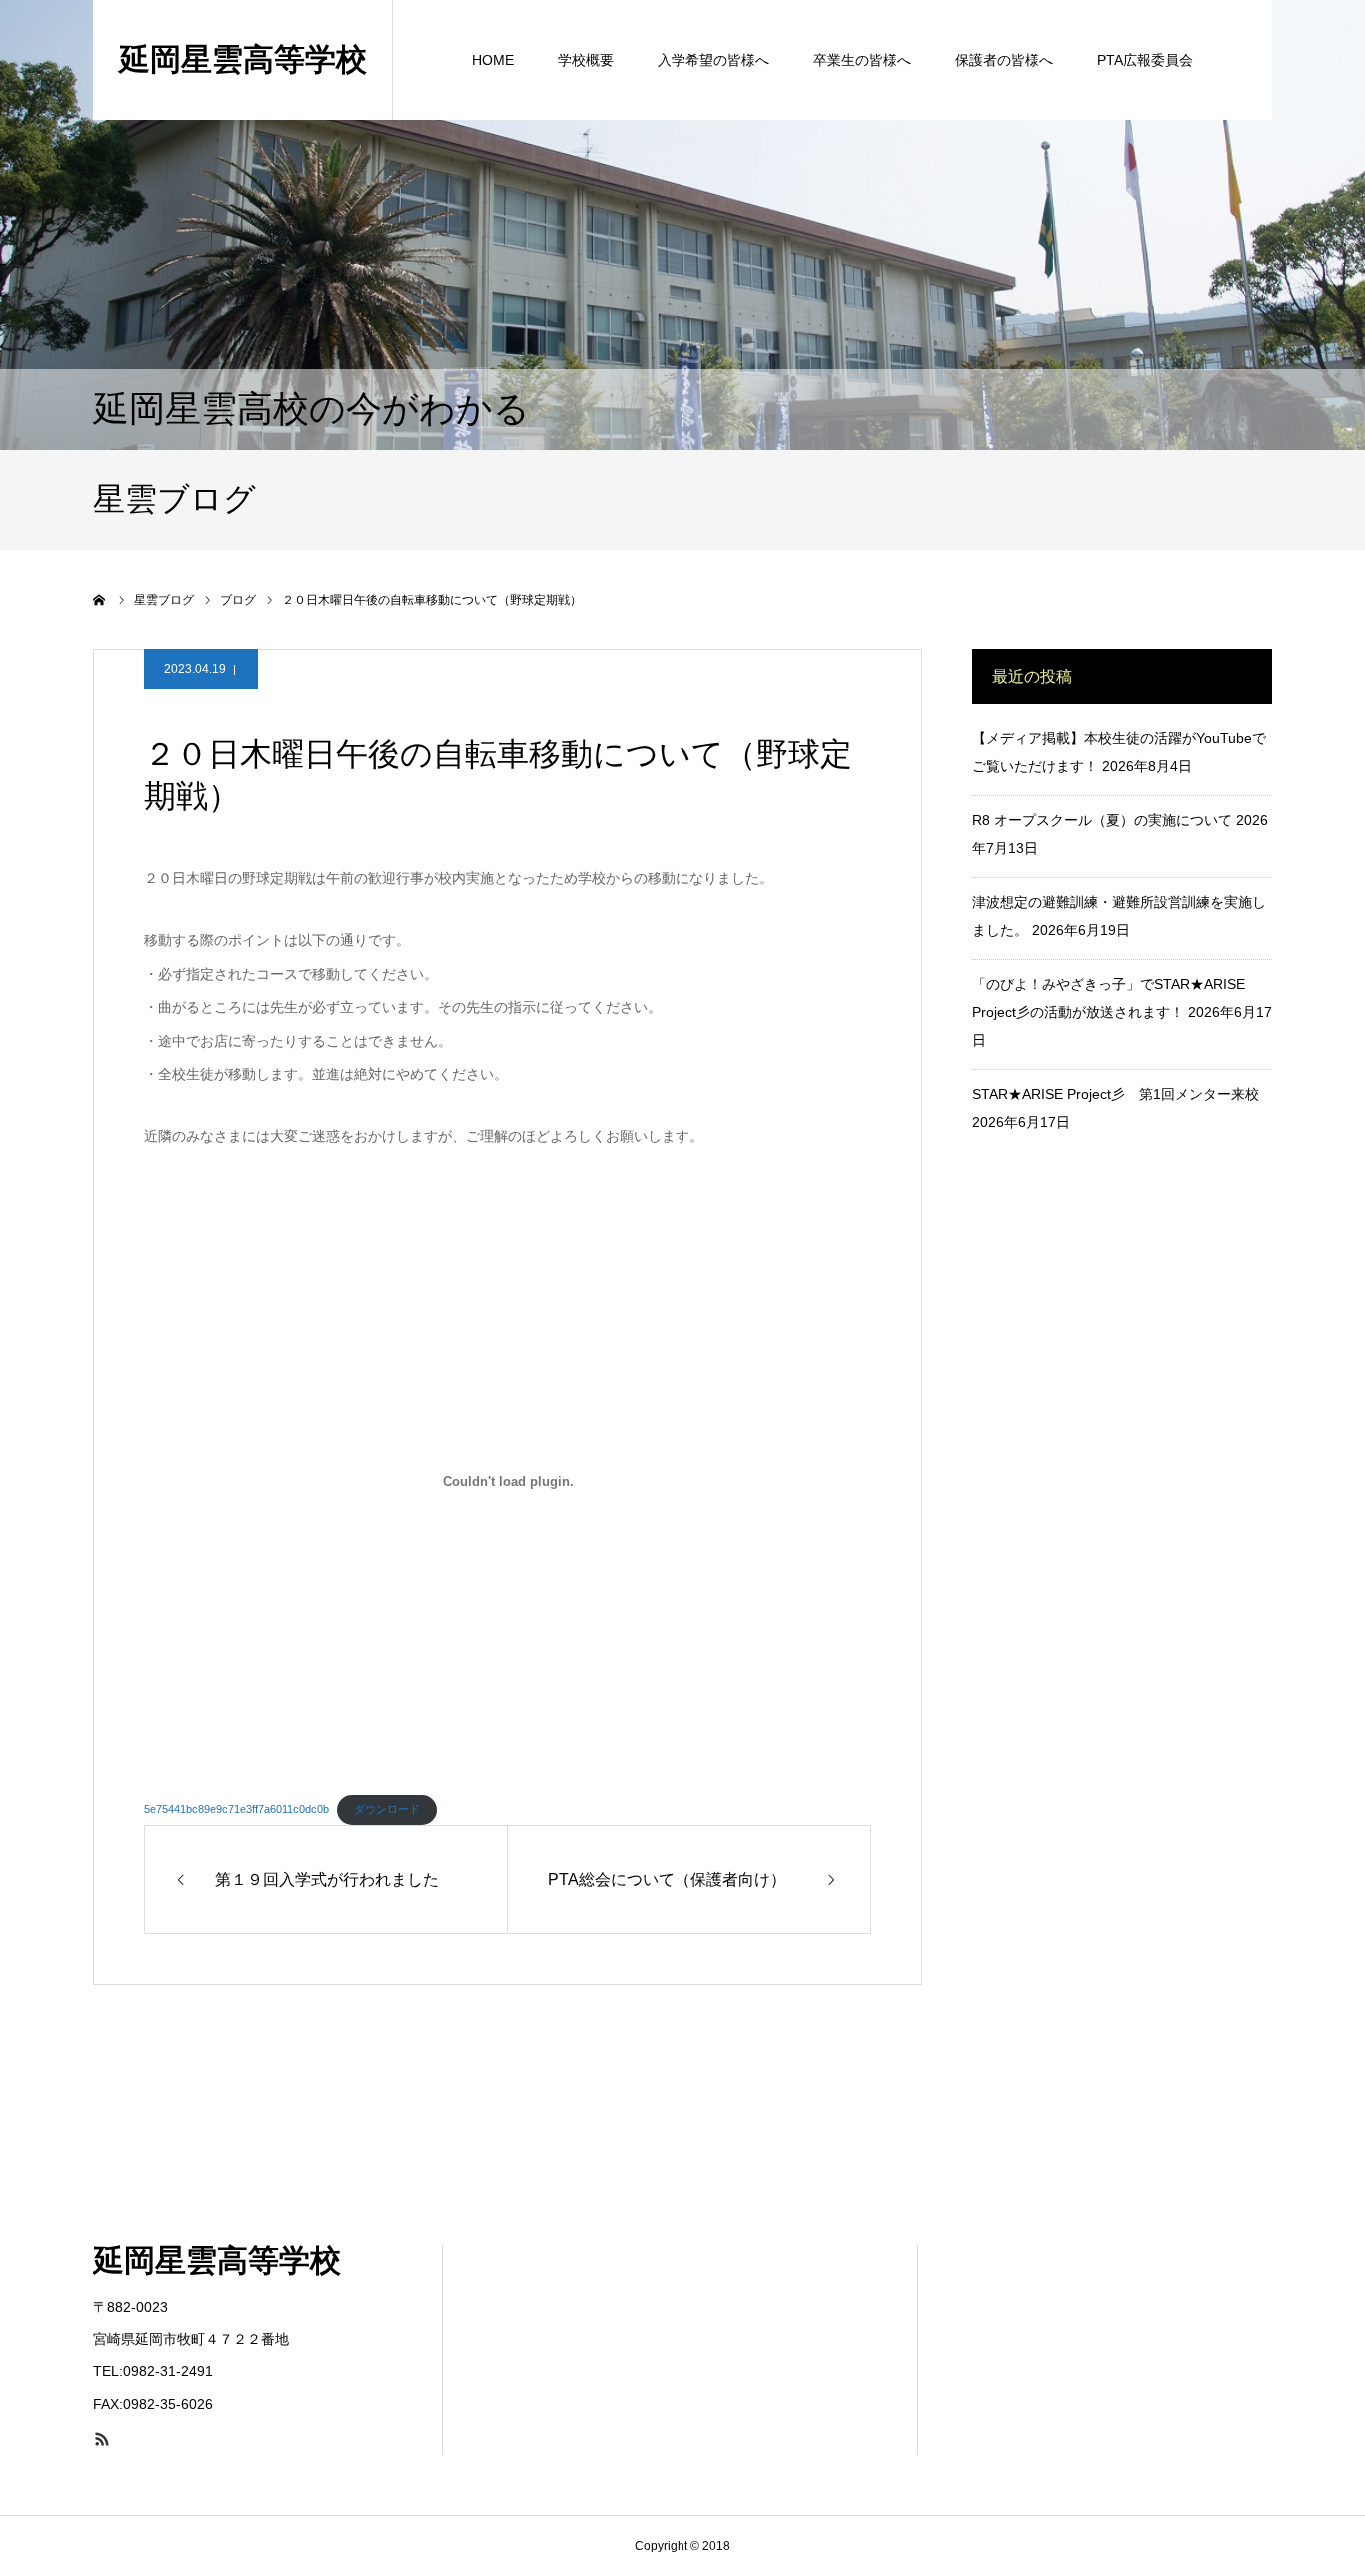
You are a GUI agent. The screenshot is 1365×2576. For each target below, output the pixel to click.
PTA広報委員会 (1145, 60)
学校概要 (586, 60)
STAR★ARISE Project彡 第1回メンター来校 (1116, 1094)
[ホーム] (100, 600)
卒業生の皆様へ (862, 60)
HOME (493, 60)
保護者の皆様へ (1004, 60)
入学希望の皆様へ (713, 60)
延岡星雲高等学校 (243, 59)
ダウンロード (387, 1809)
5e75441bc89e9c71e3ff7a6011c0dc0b (236, 1809)
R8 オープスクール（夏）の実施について (1102, 820)
